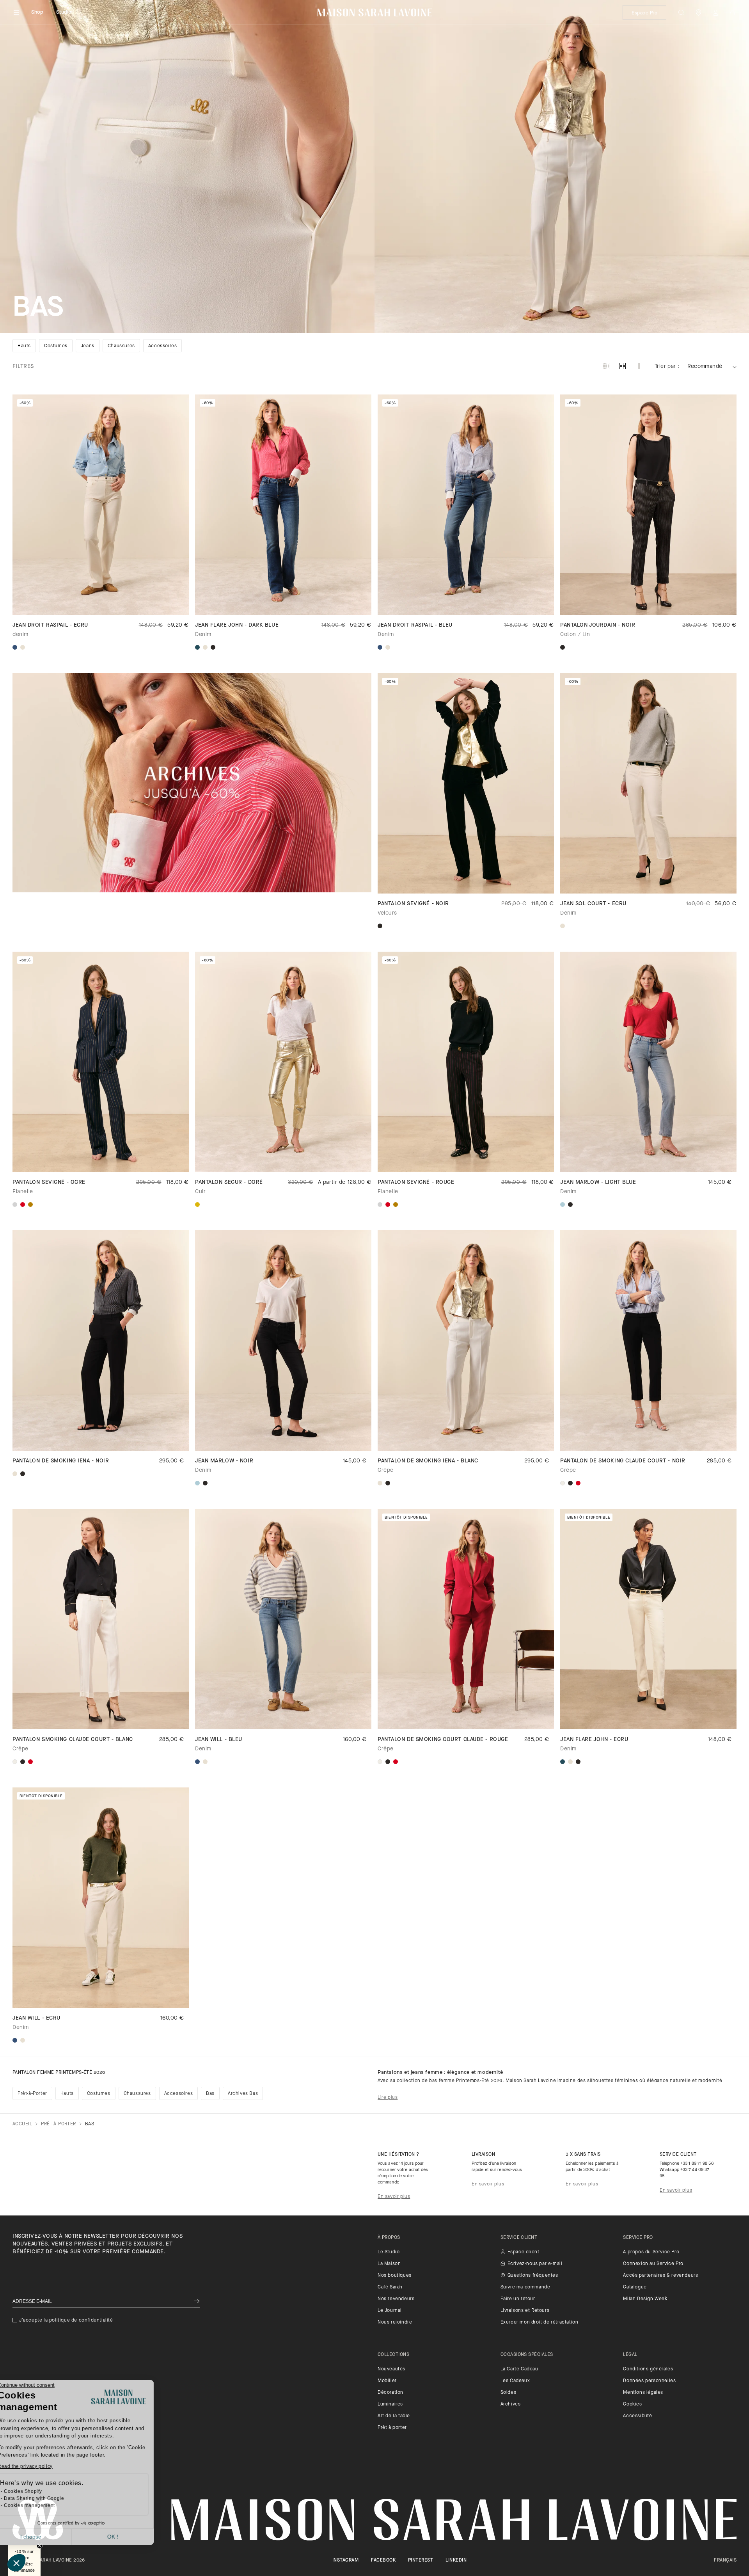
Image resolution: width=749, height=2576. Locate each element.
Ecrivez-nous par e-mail (535, 2264)
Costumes (56, 346)
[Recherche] (681, 12)
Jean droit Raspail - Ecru (50, 625)
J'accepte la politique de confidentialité (66, 2320)
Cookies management (47, 2505)
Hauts (24, 346)
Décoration (390, 2393)
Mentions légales (643, 2393)
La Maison (389, 2264)
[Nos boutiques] (698, 12)
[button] (16, 2563)
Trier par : (667, 367)
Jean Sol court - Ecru (593, 904)
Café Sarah (390, 2287)
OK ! (131, 2537)
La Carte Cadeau (519, 2369)
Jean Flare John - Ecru (594, 1740)
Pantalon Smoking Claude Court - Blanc (73, 1740)
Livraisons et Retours (525, 2311)
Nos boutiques (395, 2276)
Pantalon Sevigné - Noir (413, 904)
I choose (49, 2537)
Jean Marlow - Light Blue (598, 1182)
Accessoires (163, 346)
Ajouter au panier (100, 601)
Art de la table (394, 2416)
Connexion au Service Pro (653, 2264)
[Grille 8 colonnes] (606, 367)
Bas (210, 2094)
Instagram (345, 2560)
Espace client (524, 2252)
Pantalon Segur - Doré (229, 1182)
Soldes (509, 2393)
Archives (511, 2404)
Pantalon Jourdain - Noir (598, 625)
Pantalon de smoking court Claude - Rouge (443, 1740)
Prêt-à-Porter (32, 2094)
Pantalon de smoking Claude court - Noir (623, 1461)
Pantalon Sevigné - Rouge (416, 1182)
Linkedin (456, 2560)
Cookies (632, 2404)
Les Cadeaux (515, 2381)
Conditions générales (648, 2369)
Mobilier (387, 2381)
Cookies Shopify (41, 2491)
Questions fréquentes (533, 2276)
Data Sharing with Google (52, 2498)
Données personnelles (649, 2381)
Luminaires (390, 2404)
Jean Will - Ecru (36, 2018)
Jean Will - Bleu (219, 1740)
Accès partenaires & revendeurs (660, 2276)
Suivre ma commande (525, 2287)
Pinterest (421, 2560)
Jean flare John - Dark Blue (237, 625)
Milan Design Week (645, 2299)
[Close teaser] (40, 2546)
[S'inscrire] (197, 2302)
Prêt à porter (392, 2428)
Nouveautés (391, 2369)
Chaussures (121, 346)
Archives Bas (243, 2094)
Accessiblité (637, 2416)
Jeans (88, 346)
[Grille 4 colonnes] (623, 367)
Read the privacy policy (43, 2466)
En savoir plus (394, 2197)
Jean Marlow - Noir (224, 1461)
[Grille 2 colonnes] (639, 367)
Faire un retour (518, 2299)
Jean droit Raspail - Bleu (415, 625)
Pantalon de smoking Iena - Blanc (428, 1461)
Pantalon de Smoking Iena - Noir (61, 1461)
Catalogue (635, 2287)
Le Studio (389, 2252)
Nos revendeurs (396, 2299)
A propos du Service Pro (651, 2252)
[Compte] (715, 12)
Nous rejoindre (395, 2322)
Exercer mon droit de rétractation (540, 2322)
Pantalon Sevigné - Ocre (49, 1182)
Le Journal (390, 2311)
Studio (64, 12)
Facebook (383, 2560)
